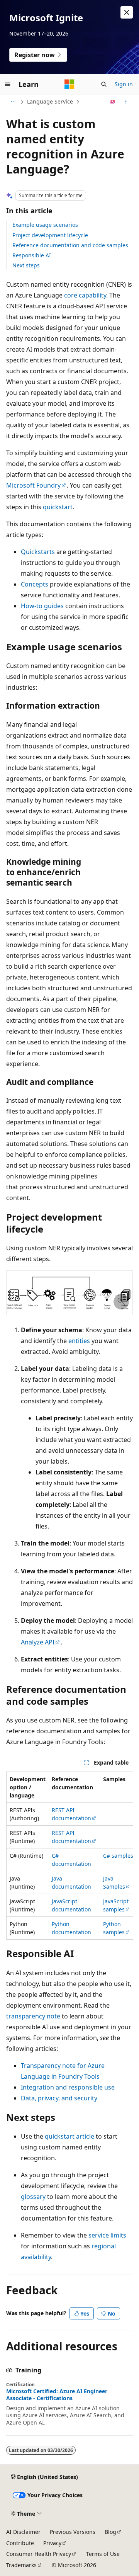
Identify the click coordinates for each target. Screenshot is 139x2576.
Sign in (124, 84)
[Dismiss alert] (127, 12)
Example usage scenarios (45, 225)
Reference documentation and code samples (70, 245)
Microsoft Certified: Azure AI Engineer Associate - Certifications (57, 2395)
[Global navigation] (8, 84)
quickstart (58, 507)
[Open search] (104, 84)
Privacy (52, 2543)
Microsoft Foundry (33, 485)
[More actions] (126, 102)
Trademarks (21, 2565)
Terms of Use (103, 2554)
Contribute (20, 2543)
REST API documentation (71, 1814)
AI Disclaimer (23, 2532)
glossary (33, 2197)
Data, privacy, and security (59, 2098)
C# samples (118, 1856)
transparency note (33, 2016)
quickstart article (69, 2136)
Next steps (26, 265)
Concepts (35, 584)
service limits (107, 2235)
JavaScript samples (116, 1905)
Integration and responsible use (68, 2087)
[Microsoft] (69, 84)
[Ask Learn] (113, 102)
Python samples (114, 1928)
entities (79, 1341)
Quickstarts (38, 552)
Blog (110, 2532)
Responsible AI (32, 255)
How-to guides (42, 606)
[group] (69, 1856)
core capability (85, 295)
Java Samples (114, 1882)
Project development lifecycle (50, 235)
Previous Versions (73, 2532)
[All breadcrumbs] (13, 102)
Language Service (50, 101)
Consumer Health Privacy (39, 2554)
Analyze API (38, 1642)
